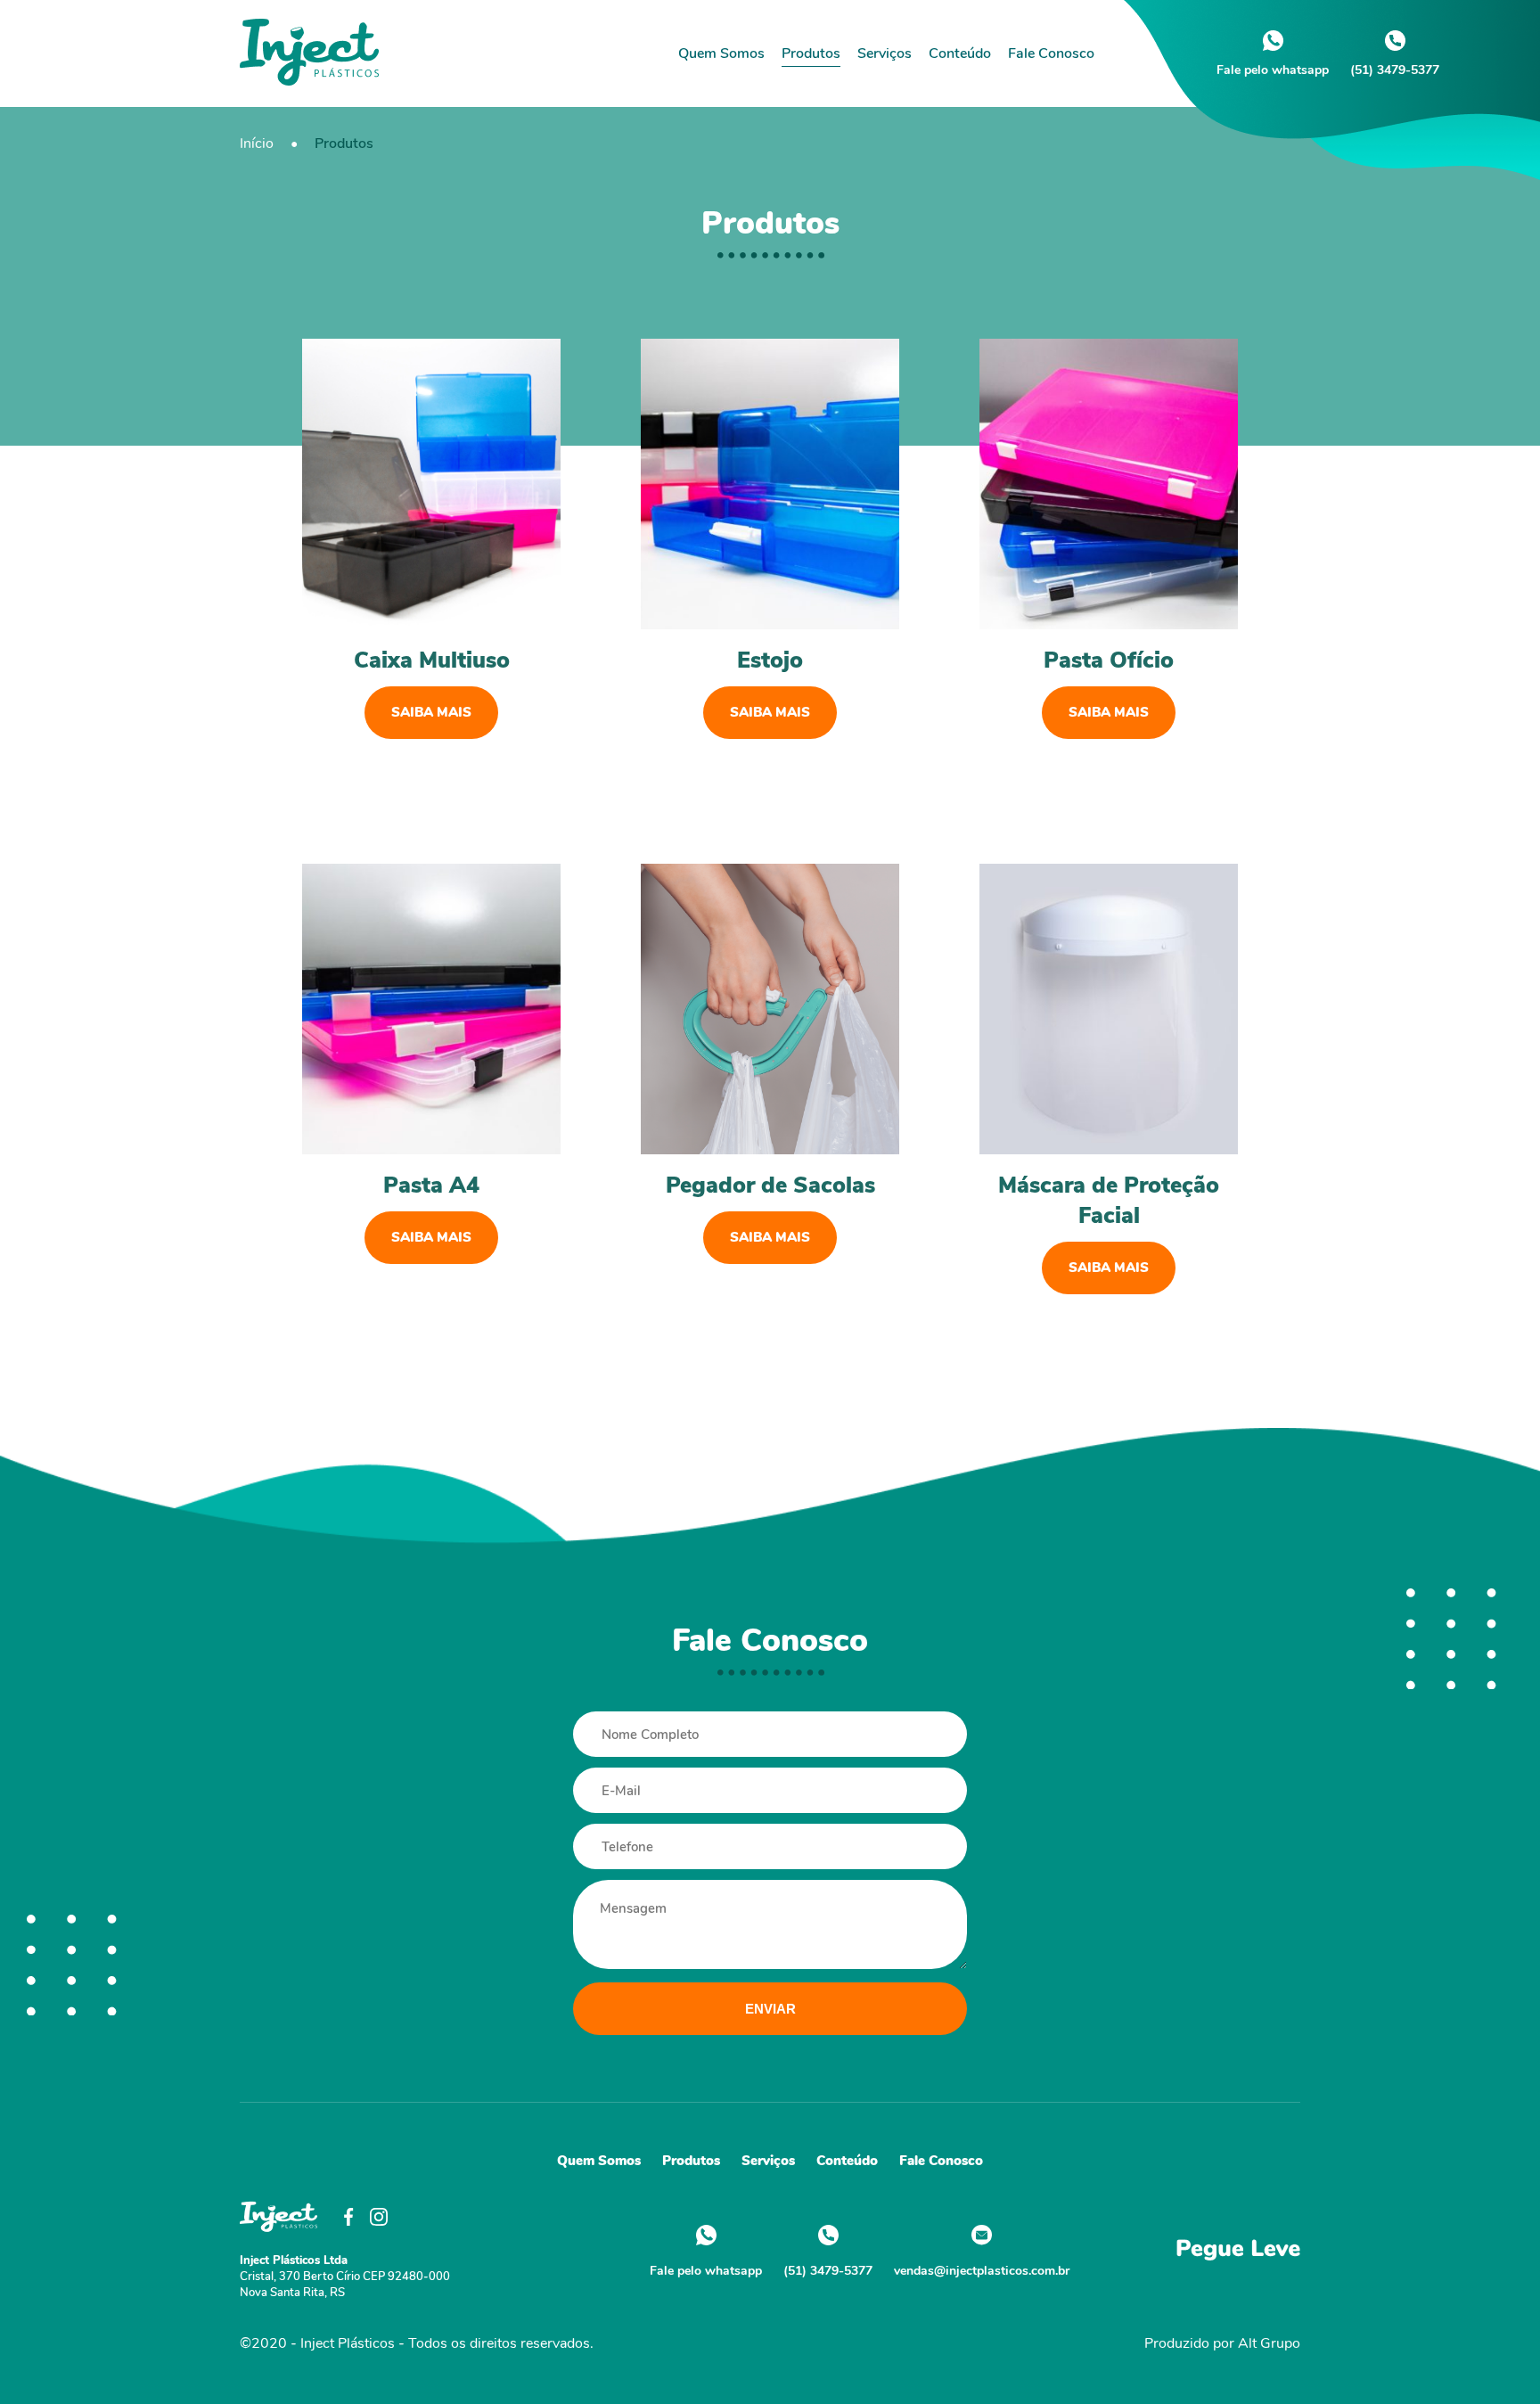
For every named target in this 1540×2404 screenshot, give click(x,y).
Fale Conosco (1051, 53)
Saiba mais (431, 712)
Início (257, 144)
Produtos (811, 53)
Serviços (885, 53)
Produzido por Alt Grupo (1222, 2343)
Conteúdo (960, 53)
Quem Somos (721, 53)
